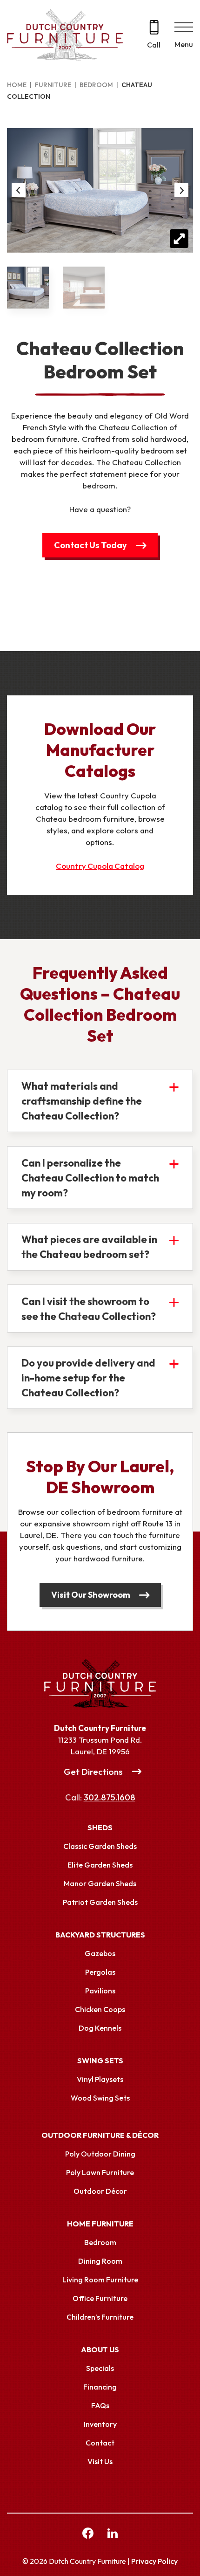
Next (181, 190)
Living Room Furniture (100, 2280)
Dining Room (100, 2261)
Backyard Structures (100, 1935)
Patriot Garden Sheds (100, 1902)
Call (154, 45)
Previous (19, 190)
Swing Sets (100, 2061)
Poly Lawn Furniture (100, 2172)
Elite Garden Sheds (100, 1865)
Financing (100, 2387)
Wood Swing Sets (100, 2098)
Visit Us (100, 2461)
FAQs (100, 2405)
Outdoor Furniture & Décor (100, 2135)
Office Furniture (100, 2298)
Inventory (100, 2424)
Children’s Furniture (100, 2317)
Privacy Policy (154, 2561)
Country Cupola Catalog (100, 866)
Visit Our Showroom (91, 1595)
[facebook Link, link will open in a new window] (88, 2535)
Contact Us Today (90, 545)
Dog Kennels (100, 2028)
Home (17, 85)
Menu (184, 44)
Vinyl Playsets (100, 2079)
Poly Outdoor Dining (100, 2154)
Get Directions (93, 1772)
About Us (100, 2349)
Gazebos (100, 1953)
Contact (100, 2443)
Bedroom (96, 85)
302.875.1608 (110, 1797)
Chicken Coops (100, 2009)
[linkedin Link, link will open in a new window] (113, 2535)
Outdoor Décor (100, 2191)
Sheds (100, 1827)
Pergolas (100, 1972)
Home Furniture (100, 2224)
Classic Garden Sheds (100, 1846)
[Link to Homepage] (100, 1683)
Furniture (53, 85)
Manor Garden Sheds (100, 1883)
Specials (100, 2368)
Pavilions (100, 1991)
